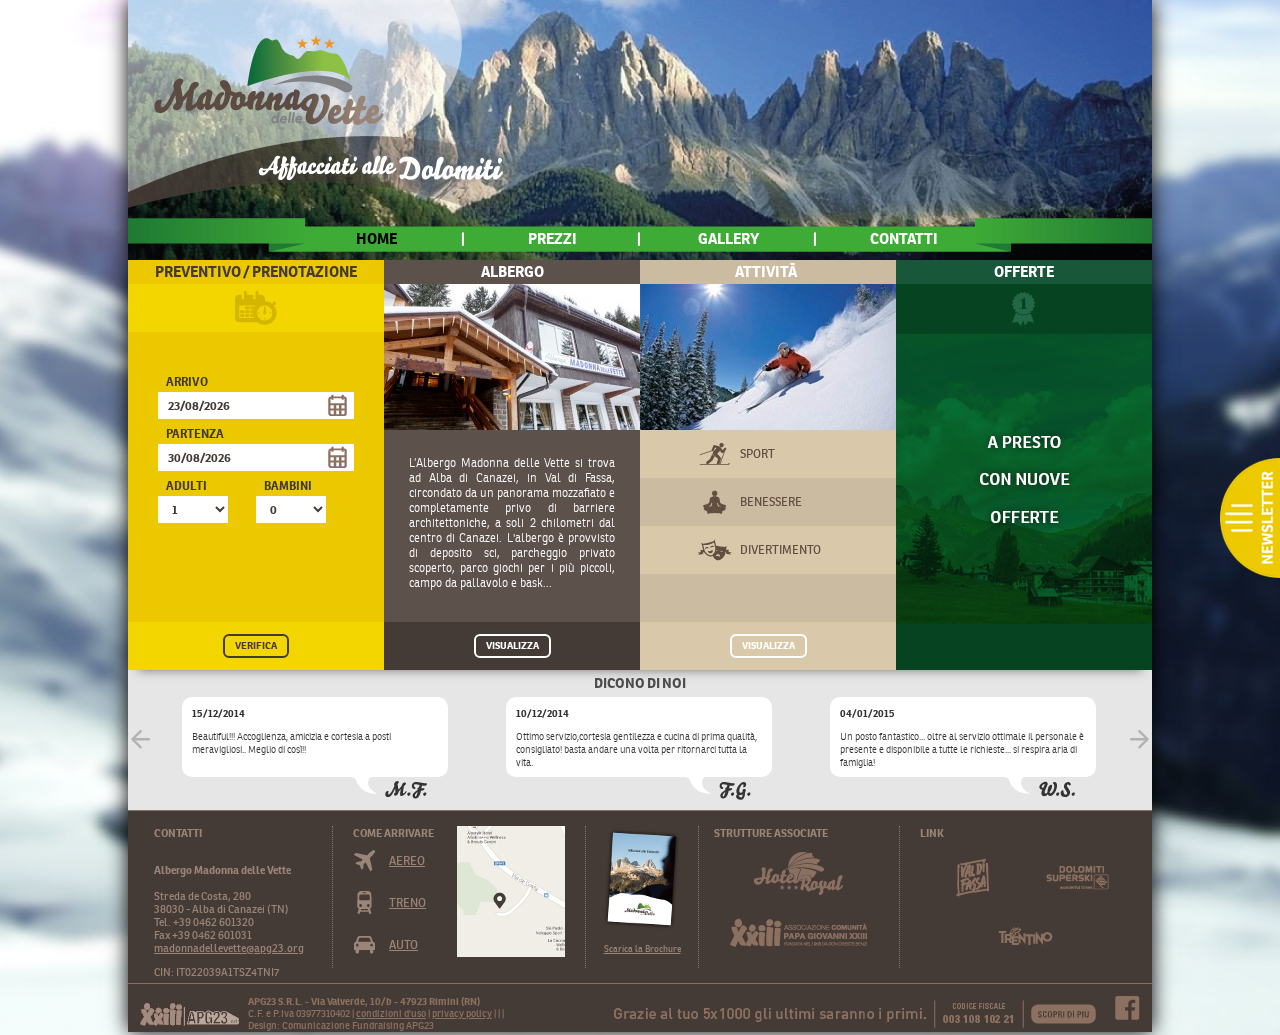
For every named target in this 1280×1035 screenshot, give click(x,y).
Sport (757, 453)
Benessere (771, 501)
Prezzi (552, 238)
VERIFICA (256, 645)
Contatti (904, 238)
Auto (403, 944)
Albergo (512, 271)
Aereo (407, 860)
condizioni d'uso (391, 1013)
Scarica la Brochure (642, 948)
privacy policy (462, 1013)
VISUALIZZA (512, 645)
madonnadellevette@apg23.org (229, 948)
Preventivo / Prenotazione (256, 271)
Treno (407, 902)
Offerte (1024, 271)
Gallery (728, 238)
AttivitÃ (768, 271)
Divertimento (780, 549)
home (376, 238)
